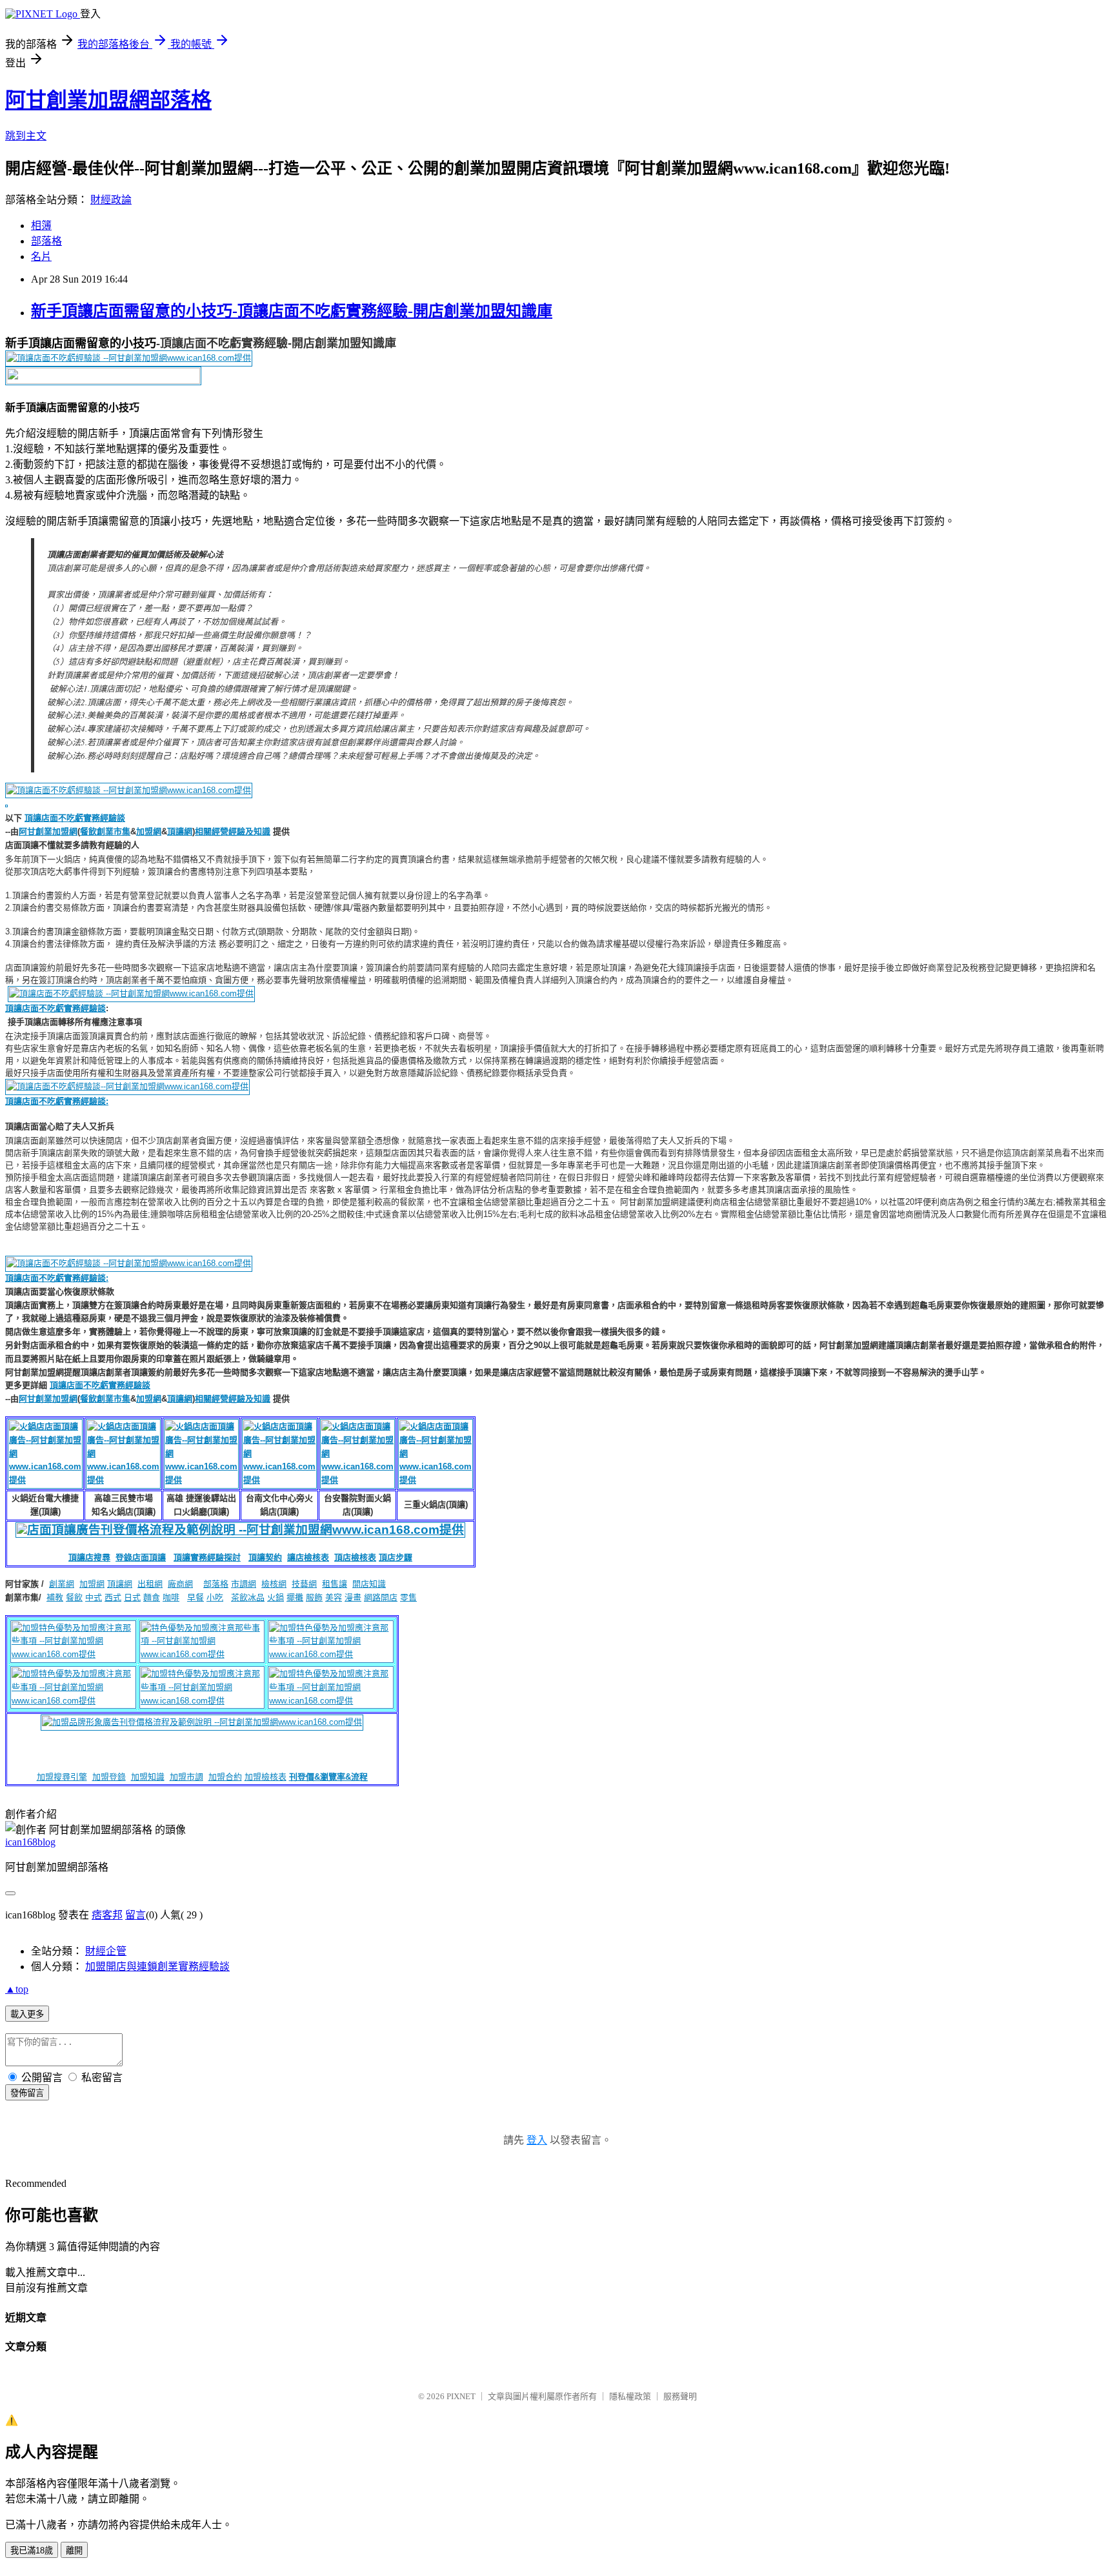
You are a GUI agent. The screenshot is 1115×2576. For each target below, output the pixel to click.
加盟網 (149, 831)
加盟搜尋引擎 (62, 1777)
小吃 (215, 1597)
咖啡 (171, 1597)
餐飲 (74, 1597)
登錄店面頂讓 (141, 1557)
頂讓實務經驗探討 (207, 1557)
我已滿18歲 (32, 2551)
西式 (113, 1597)
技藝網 (304, 1584)
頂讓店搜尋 (89, 1557)
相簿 (41, 226)
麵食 (152, 1597)
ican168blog (30, 1842)
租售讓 (335, 1584)
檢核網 (274, 1584)
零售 (408, 1597)
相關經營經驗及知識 (233, 831)
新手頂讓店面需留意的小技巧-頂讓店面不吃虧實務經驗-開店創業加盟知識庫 (292, 311)
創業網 (62, 1584)
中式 (94, 1597)
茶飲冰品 (248, 1597)
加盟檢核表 (266, 1777)
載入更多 (27, 2014)
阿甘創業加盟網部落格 (108, 100)
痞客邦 (107, 1915)
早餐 (196, 1597)
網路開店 (381, 1597)
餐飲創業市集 (105, 831)
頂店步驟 (396, 1557)
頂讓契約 (265, 1557)
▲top (17, 1989)
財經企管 (106, 1951)
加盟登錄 (109, 1777)
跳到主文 (26, 136)
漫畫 (353, 1597)
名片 (41, 257)
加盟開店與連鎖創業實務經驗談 (157, 1967)
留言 (136, 1915)
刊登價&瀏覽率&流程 (328, 1777)
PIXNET (461, 2396)
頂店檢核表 (355, 1557)
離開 (74, 2551)
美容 (334, 1597)
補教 (55, 1597)
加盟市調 (186, 1777)
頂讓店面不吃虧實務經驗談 (75, 818)
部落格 (46, 241)
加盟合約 (225, 1777)
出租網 (150, 1584)
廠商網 (180, 1584)
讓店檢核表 (308, 1557)
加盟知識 (148, 1777)
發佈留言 (27, 2093)
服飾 (314, 1597)
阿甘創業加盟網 (48, 831)
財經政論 (111, 200)
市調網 (244, 1584)
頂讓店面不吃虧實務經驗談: (57, 1278)
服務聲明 (680, 2396)
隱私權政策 (630, 2396)
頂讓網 (180, 831)
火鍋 (276, 1597)
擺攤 (295, 1597)
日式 (132, 1597)
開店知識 (369, 1584)
